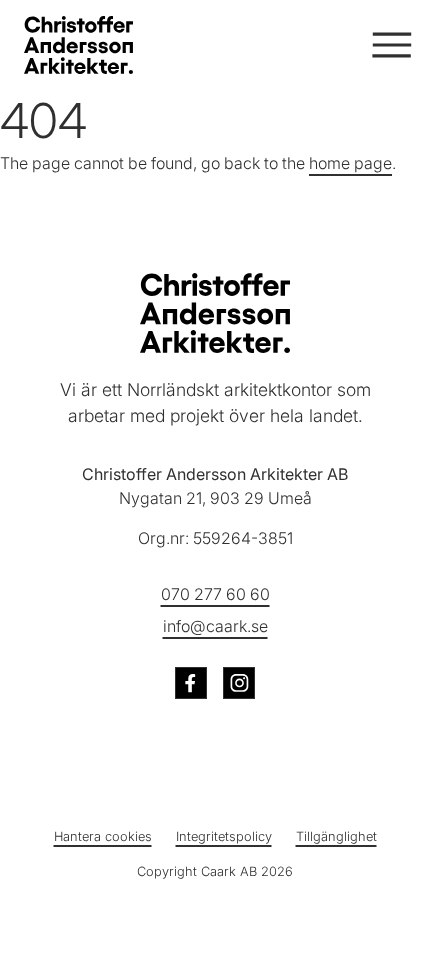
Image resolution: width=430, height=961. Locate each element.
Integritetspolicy (224, 836)
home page (350, 163)
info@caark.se (215, 626)
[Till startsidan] (104, 45)
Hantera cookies (103, 836)
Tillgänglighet (336, 836)
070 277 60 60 (215, 594)
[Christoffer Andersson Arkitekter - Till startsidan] (215, 313)
